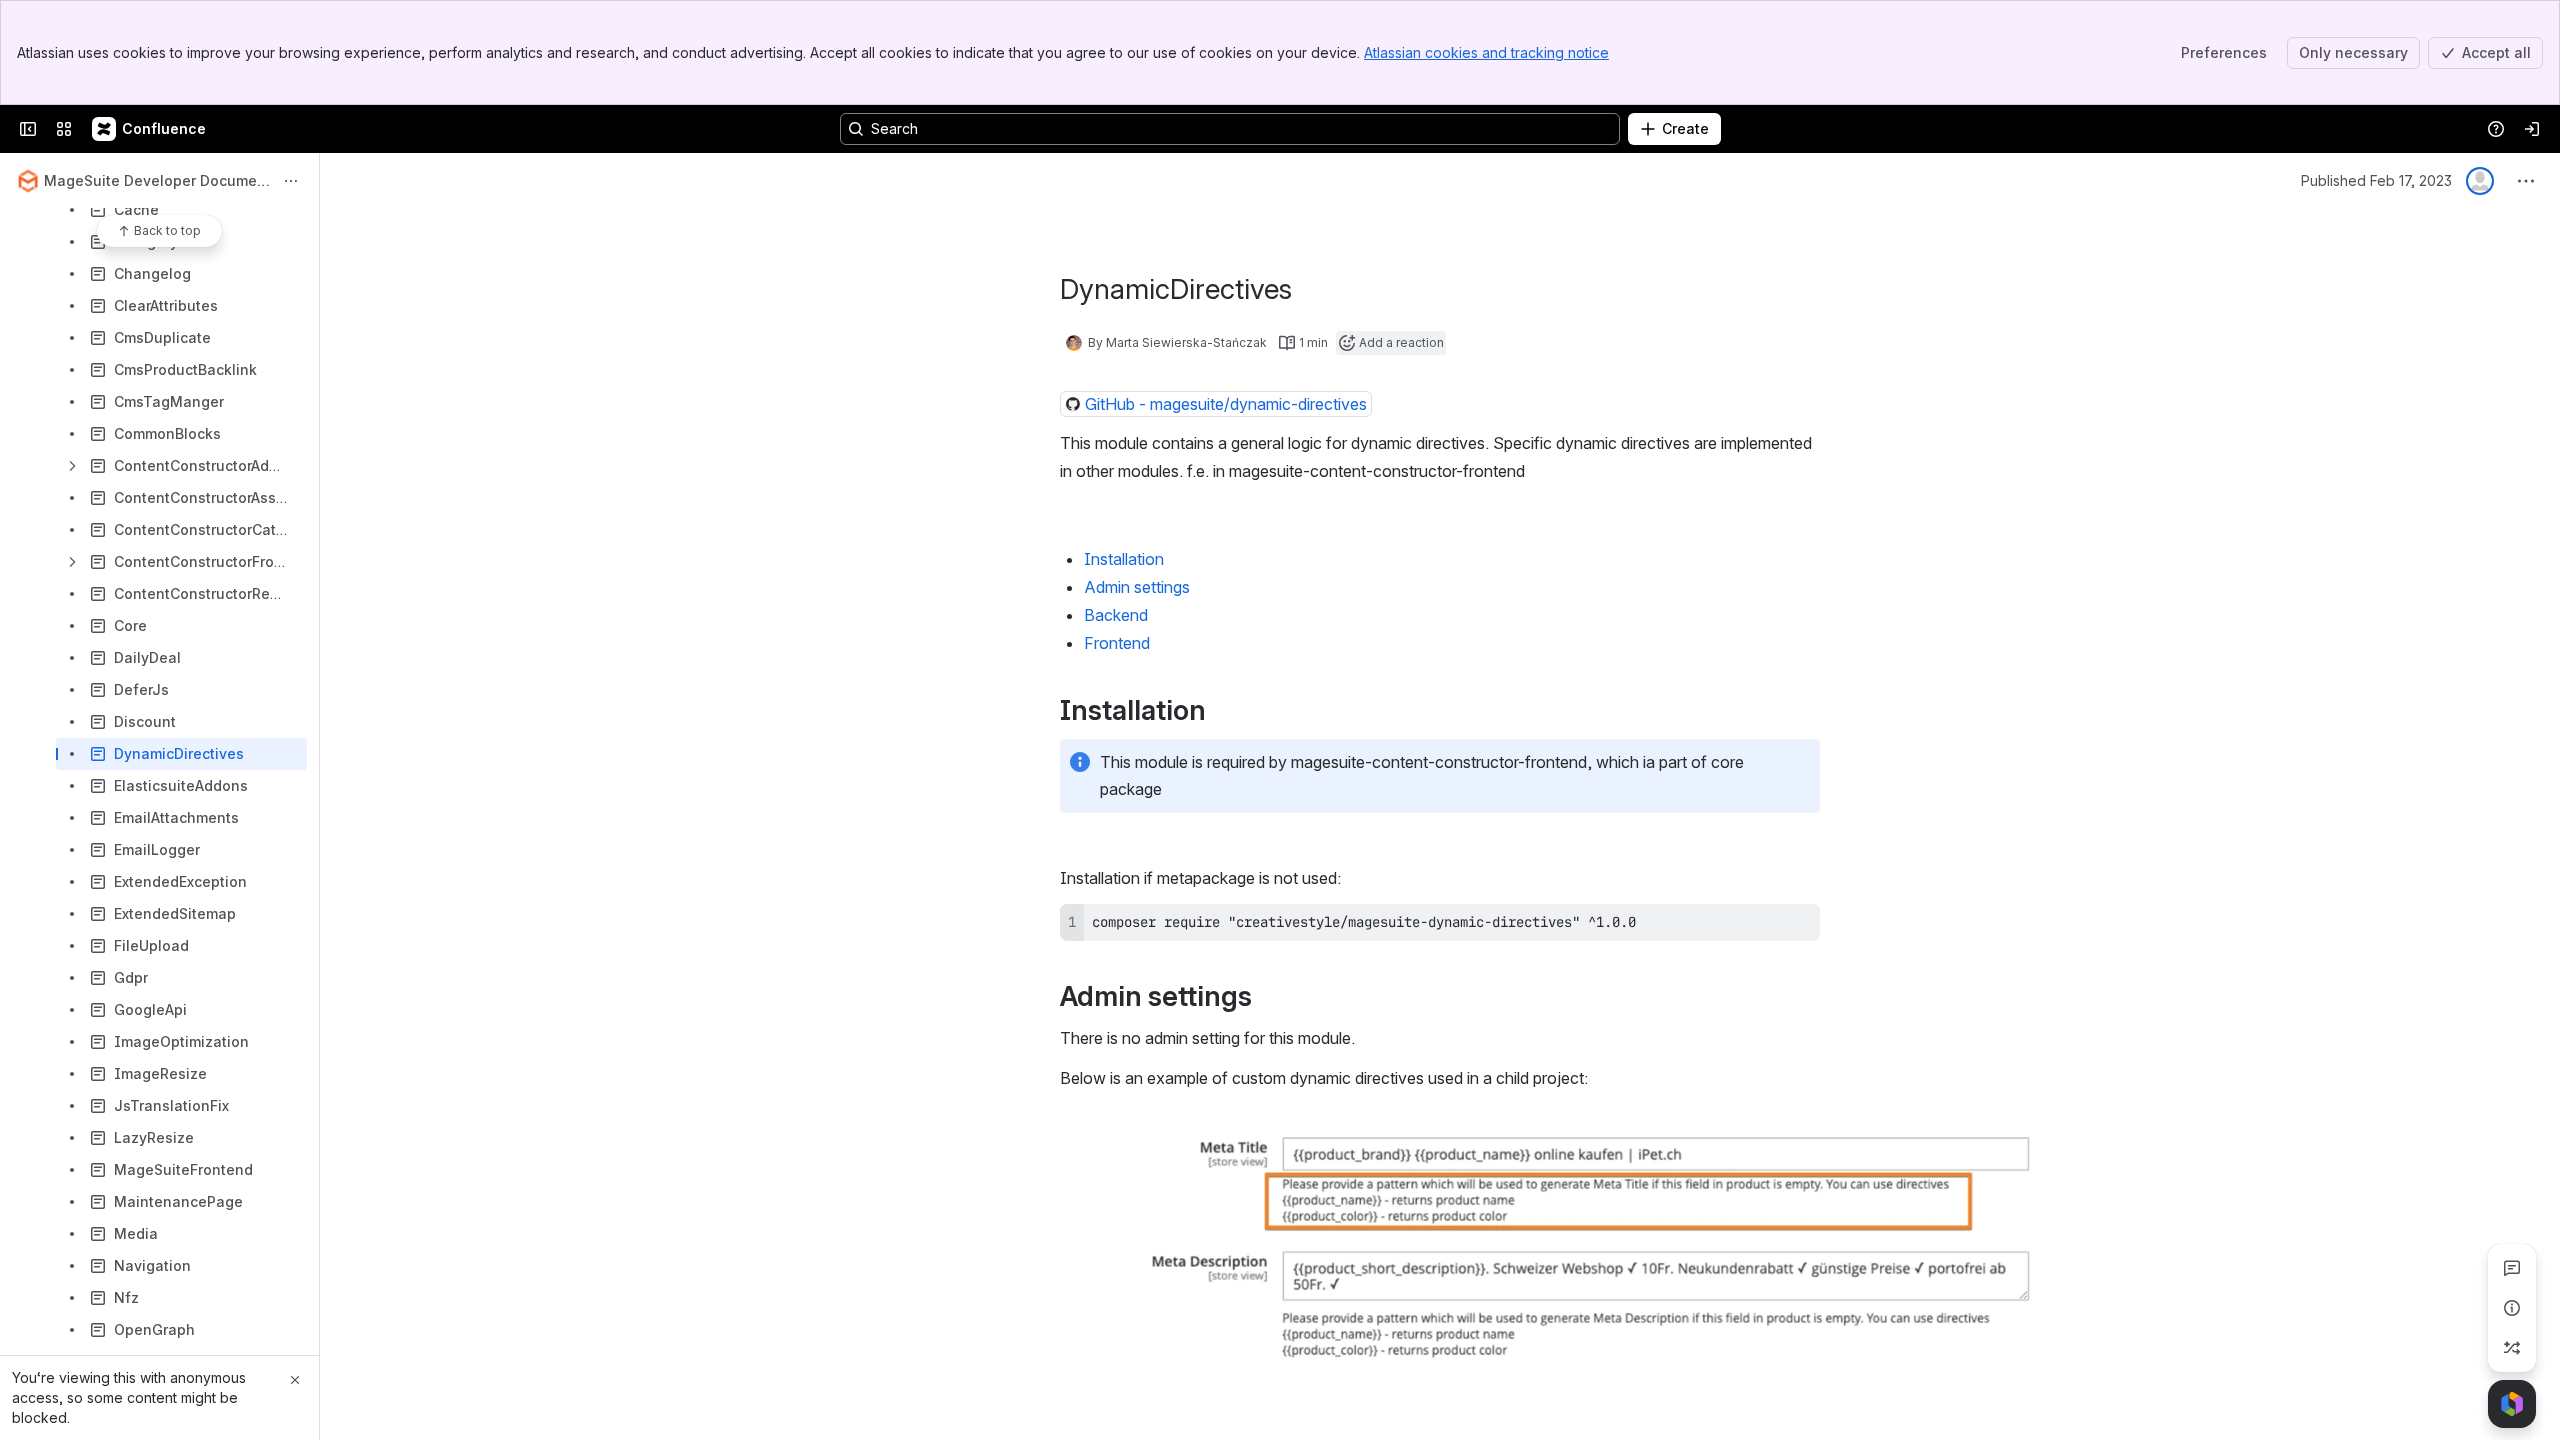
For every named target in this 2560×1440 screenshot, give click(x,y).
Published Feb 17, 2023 (2376, 180)
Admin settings (1137, 587)
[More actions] (291, 181)
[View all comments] (2512, 1268)
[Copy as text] (1796, 926)
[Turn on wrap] (1760, 926)
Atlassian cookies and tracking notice (1486, 52)
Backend (1116, 615)
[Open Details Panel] (2512, 1308)
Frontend (1117, 643)
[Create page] (2512, 1348)
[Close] (295, 1380)
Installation (1124, 559)
